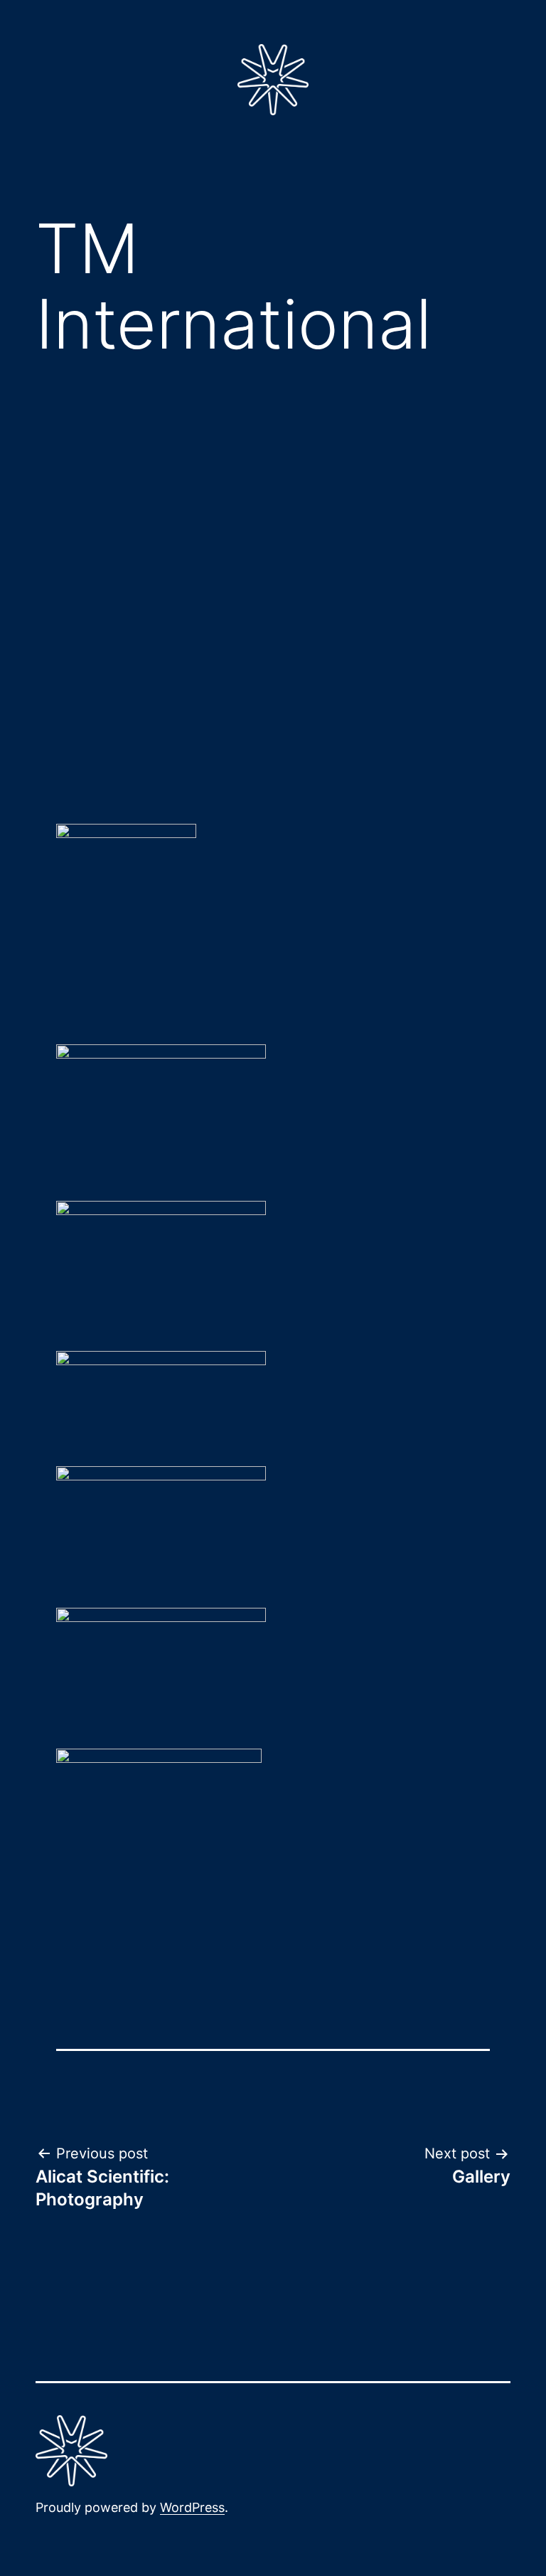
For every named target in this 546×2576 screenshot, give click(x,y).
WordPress (192, 2507)
